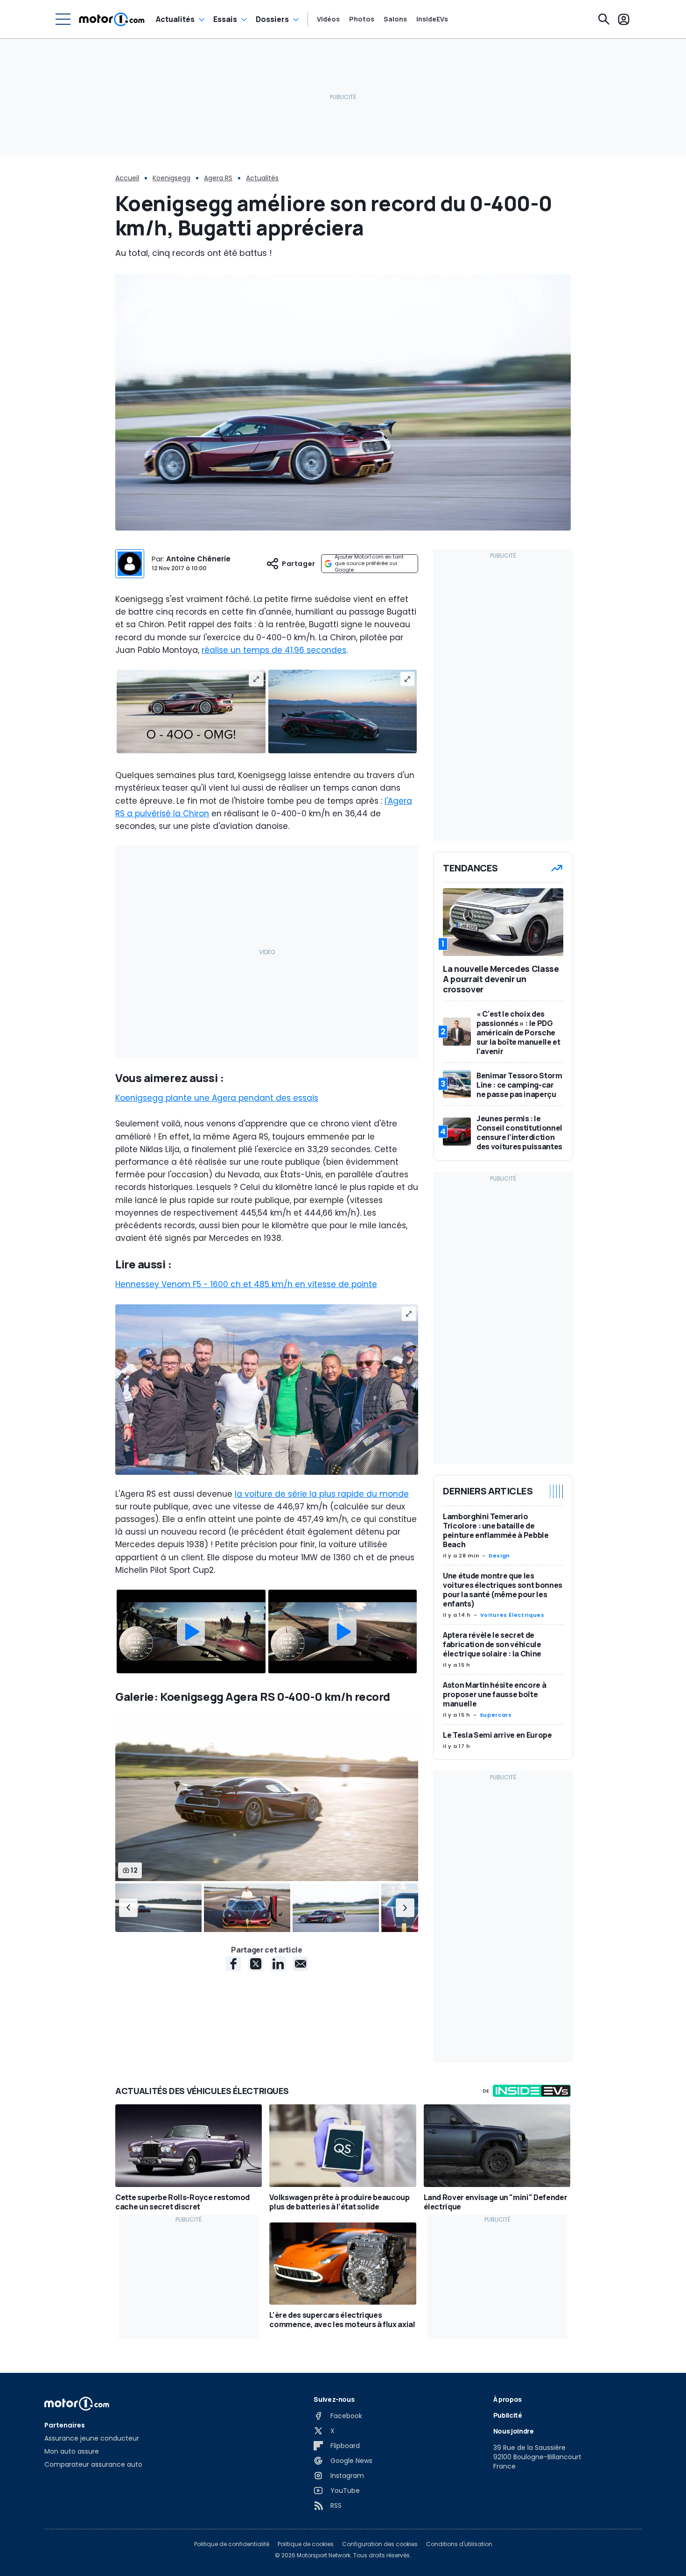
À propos (507, 2399)
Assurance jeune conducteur (92, 2438)
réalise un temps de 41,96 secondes (274, 650)
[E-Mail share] (301, 1964)
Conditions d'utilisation (459, 2544)
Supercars (496, 1715)
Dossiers (272, 19)
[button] (128, 1908)
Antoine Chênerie (198, 559)
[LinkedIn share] (278, 1964)
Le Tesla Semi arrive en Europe (497, 1735)
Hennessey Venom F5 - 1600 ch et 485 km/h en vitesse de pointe (246, 1284)
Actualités (175, 19)
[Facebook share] (233, 1964)
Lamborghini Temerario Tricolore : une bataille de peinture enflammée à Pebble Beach (496, 1530)
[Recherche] (604, 19)
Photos (362, 19)
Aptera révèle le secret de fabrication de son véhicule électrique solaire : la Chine (492, 1644)
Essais (225, 19)
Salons (395, 19)
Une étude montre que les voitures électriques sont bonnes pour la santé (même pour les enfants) (503, 1590)
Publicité (508, 2415)
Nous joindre (514, 2431)
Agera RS (218, 178)
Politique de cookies (306, 2544)
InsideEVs (432, 19)
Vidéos (328, 19)
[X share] (256, 1964)
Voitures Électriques (512, 1615)
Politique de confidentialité (232, 2544)
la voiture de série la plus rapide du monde (322, 1494)
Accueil (127, 178)
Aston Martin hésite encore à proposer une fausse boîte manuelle (494, 1694)
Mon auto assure (72, 2451)
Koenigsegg (171, 178)
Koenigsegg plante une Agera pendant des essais (217, 1098)
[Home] (112, 19)
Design (499, 1556)
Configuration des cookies (380, 2544)
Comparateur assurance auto (93, 2464)
